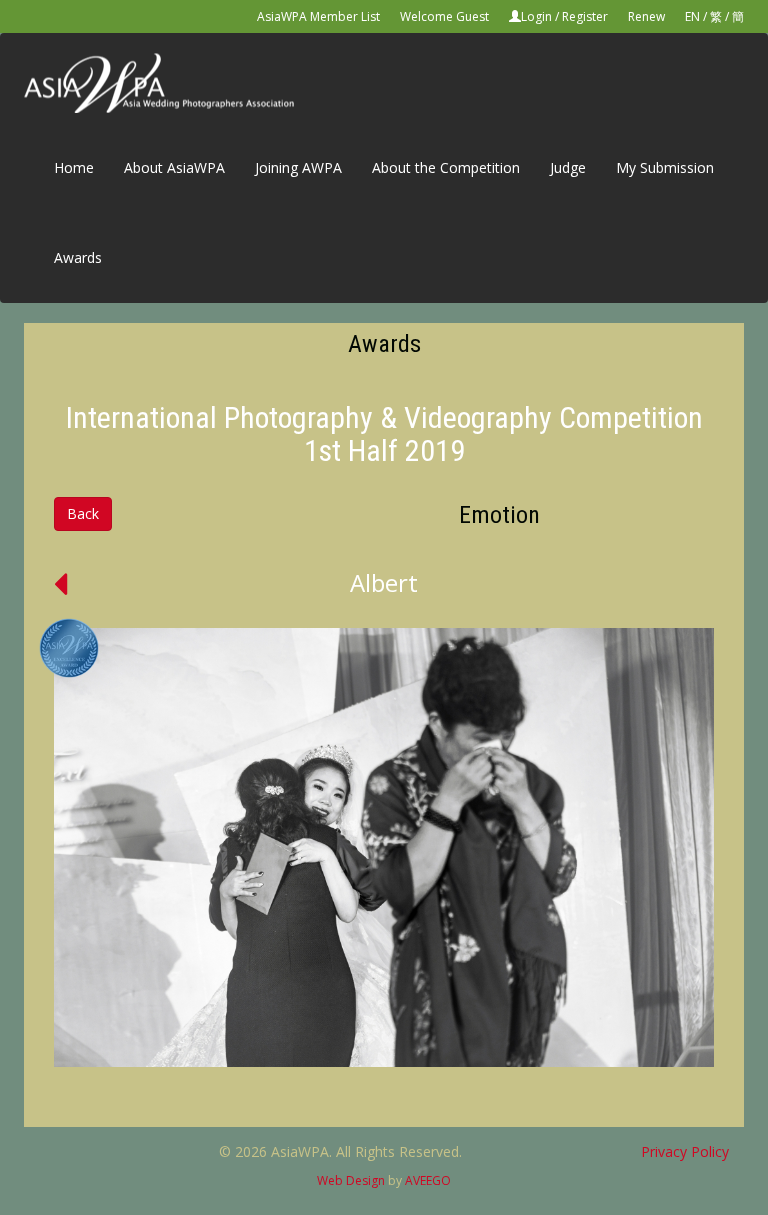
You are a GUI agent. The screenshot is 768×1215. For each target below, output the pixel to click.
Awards (78, 257)
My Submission (665, 167)
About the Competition (446, 167)
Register (585, 16)
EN (692, 16)
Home (74, 167)
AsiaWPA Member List (318, 16)
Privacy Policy (685, 1151)
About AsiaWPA (174, 167)
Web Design (351, 1180)
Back (83, 513)
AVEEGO (428, 1180)
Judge (568, 167)
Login (536, 16)
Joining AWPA (298, 167)
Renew (646, 16)
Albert (384, 582)
